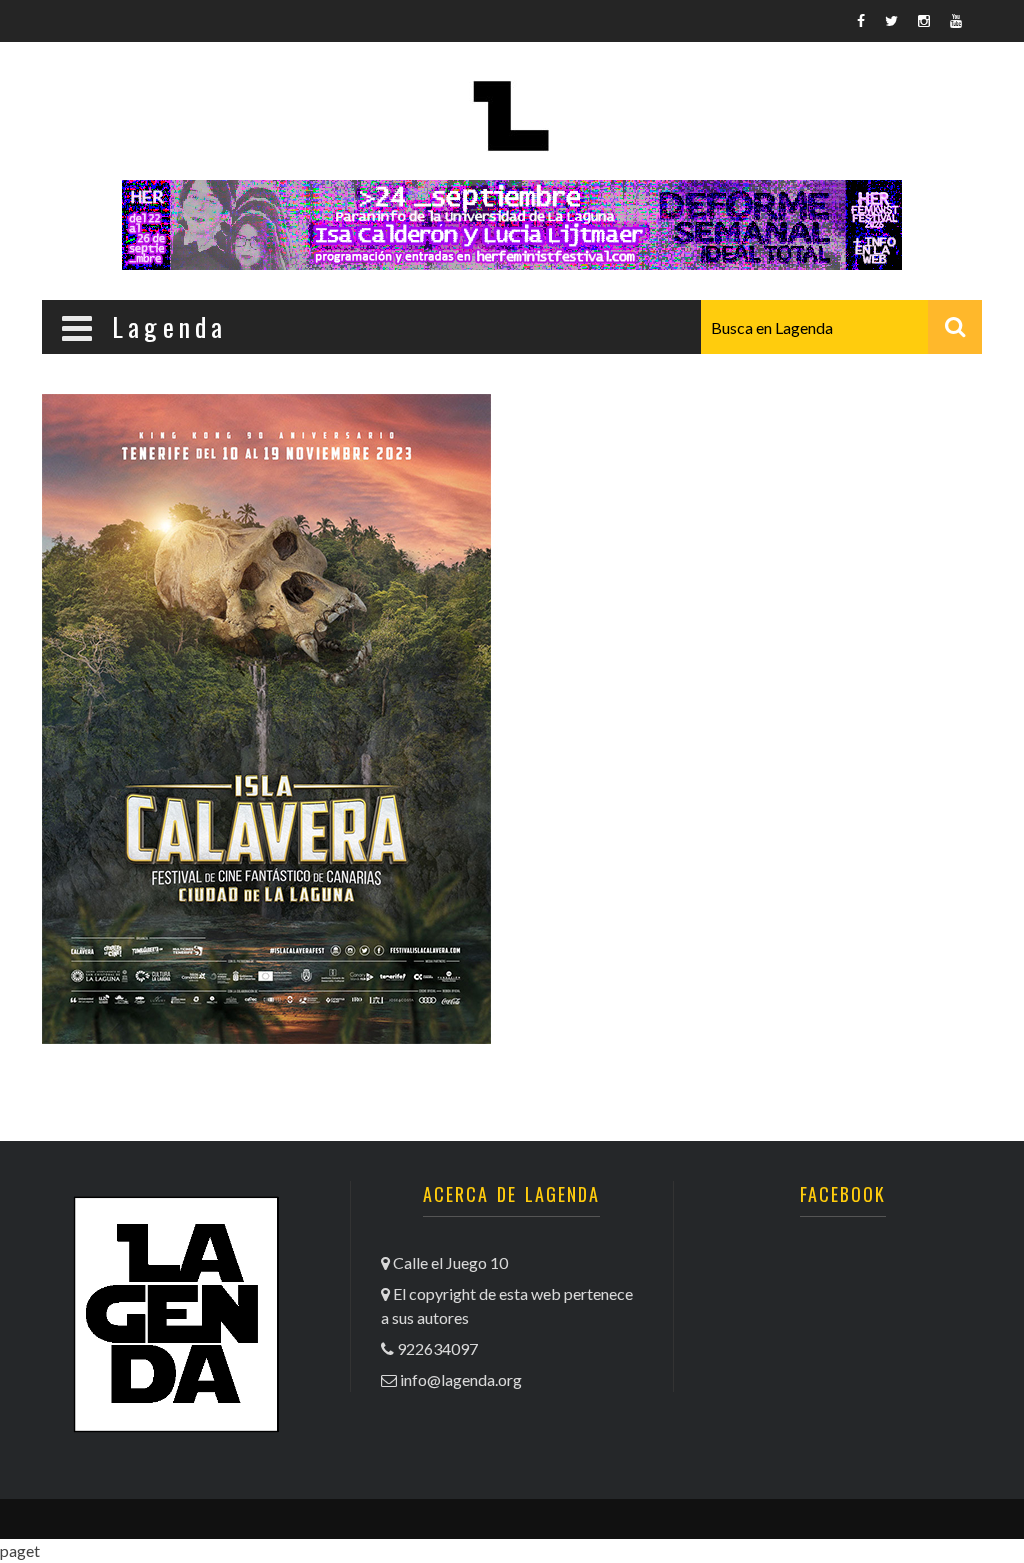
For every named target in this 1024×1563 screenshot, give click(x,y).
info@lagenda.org (461, 1379)
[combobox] (841, 327)
